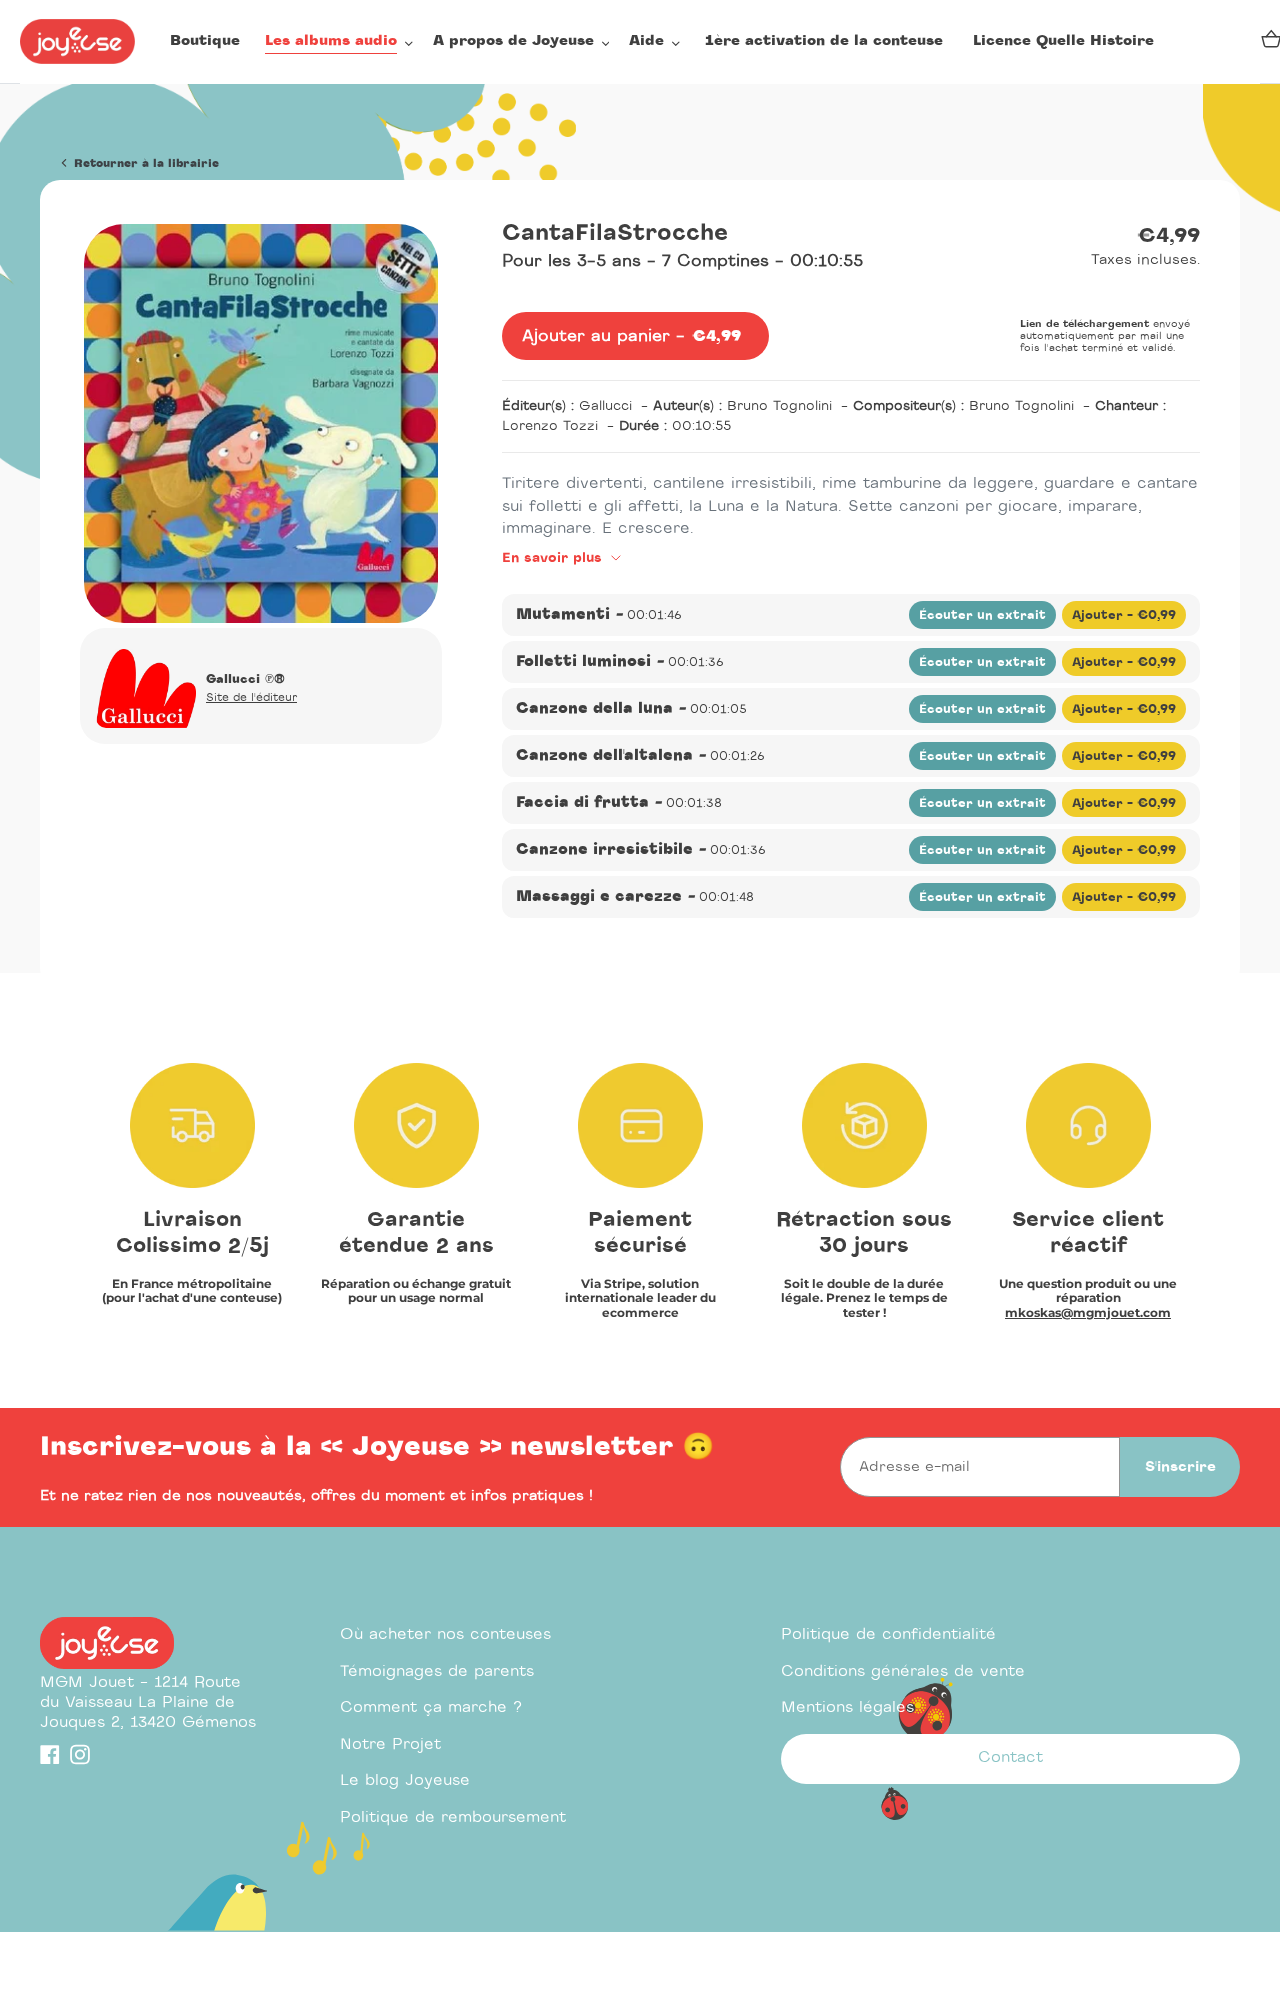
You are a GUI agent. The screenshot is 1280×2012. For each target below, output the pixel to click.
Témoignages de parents (437, 1671)
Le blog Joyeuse (405, 1780)
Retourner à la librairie (144, 163)
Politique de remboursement (453, 1817)
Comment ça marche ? (431, 1707)
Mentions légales (847, 1707)
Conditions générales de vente (903, 1671)
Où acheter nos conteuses (445, 1634)
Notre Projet (390, 1744)
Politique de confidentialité (888, 1634)
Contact (1010, 1757)
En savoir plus (554, 558)
